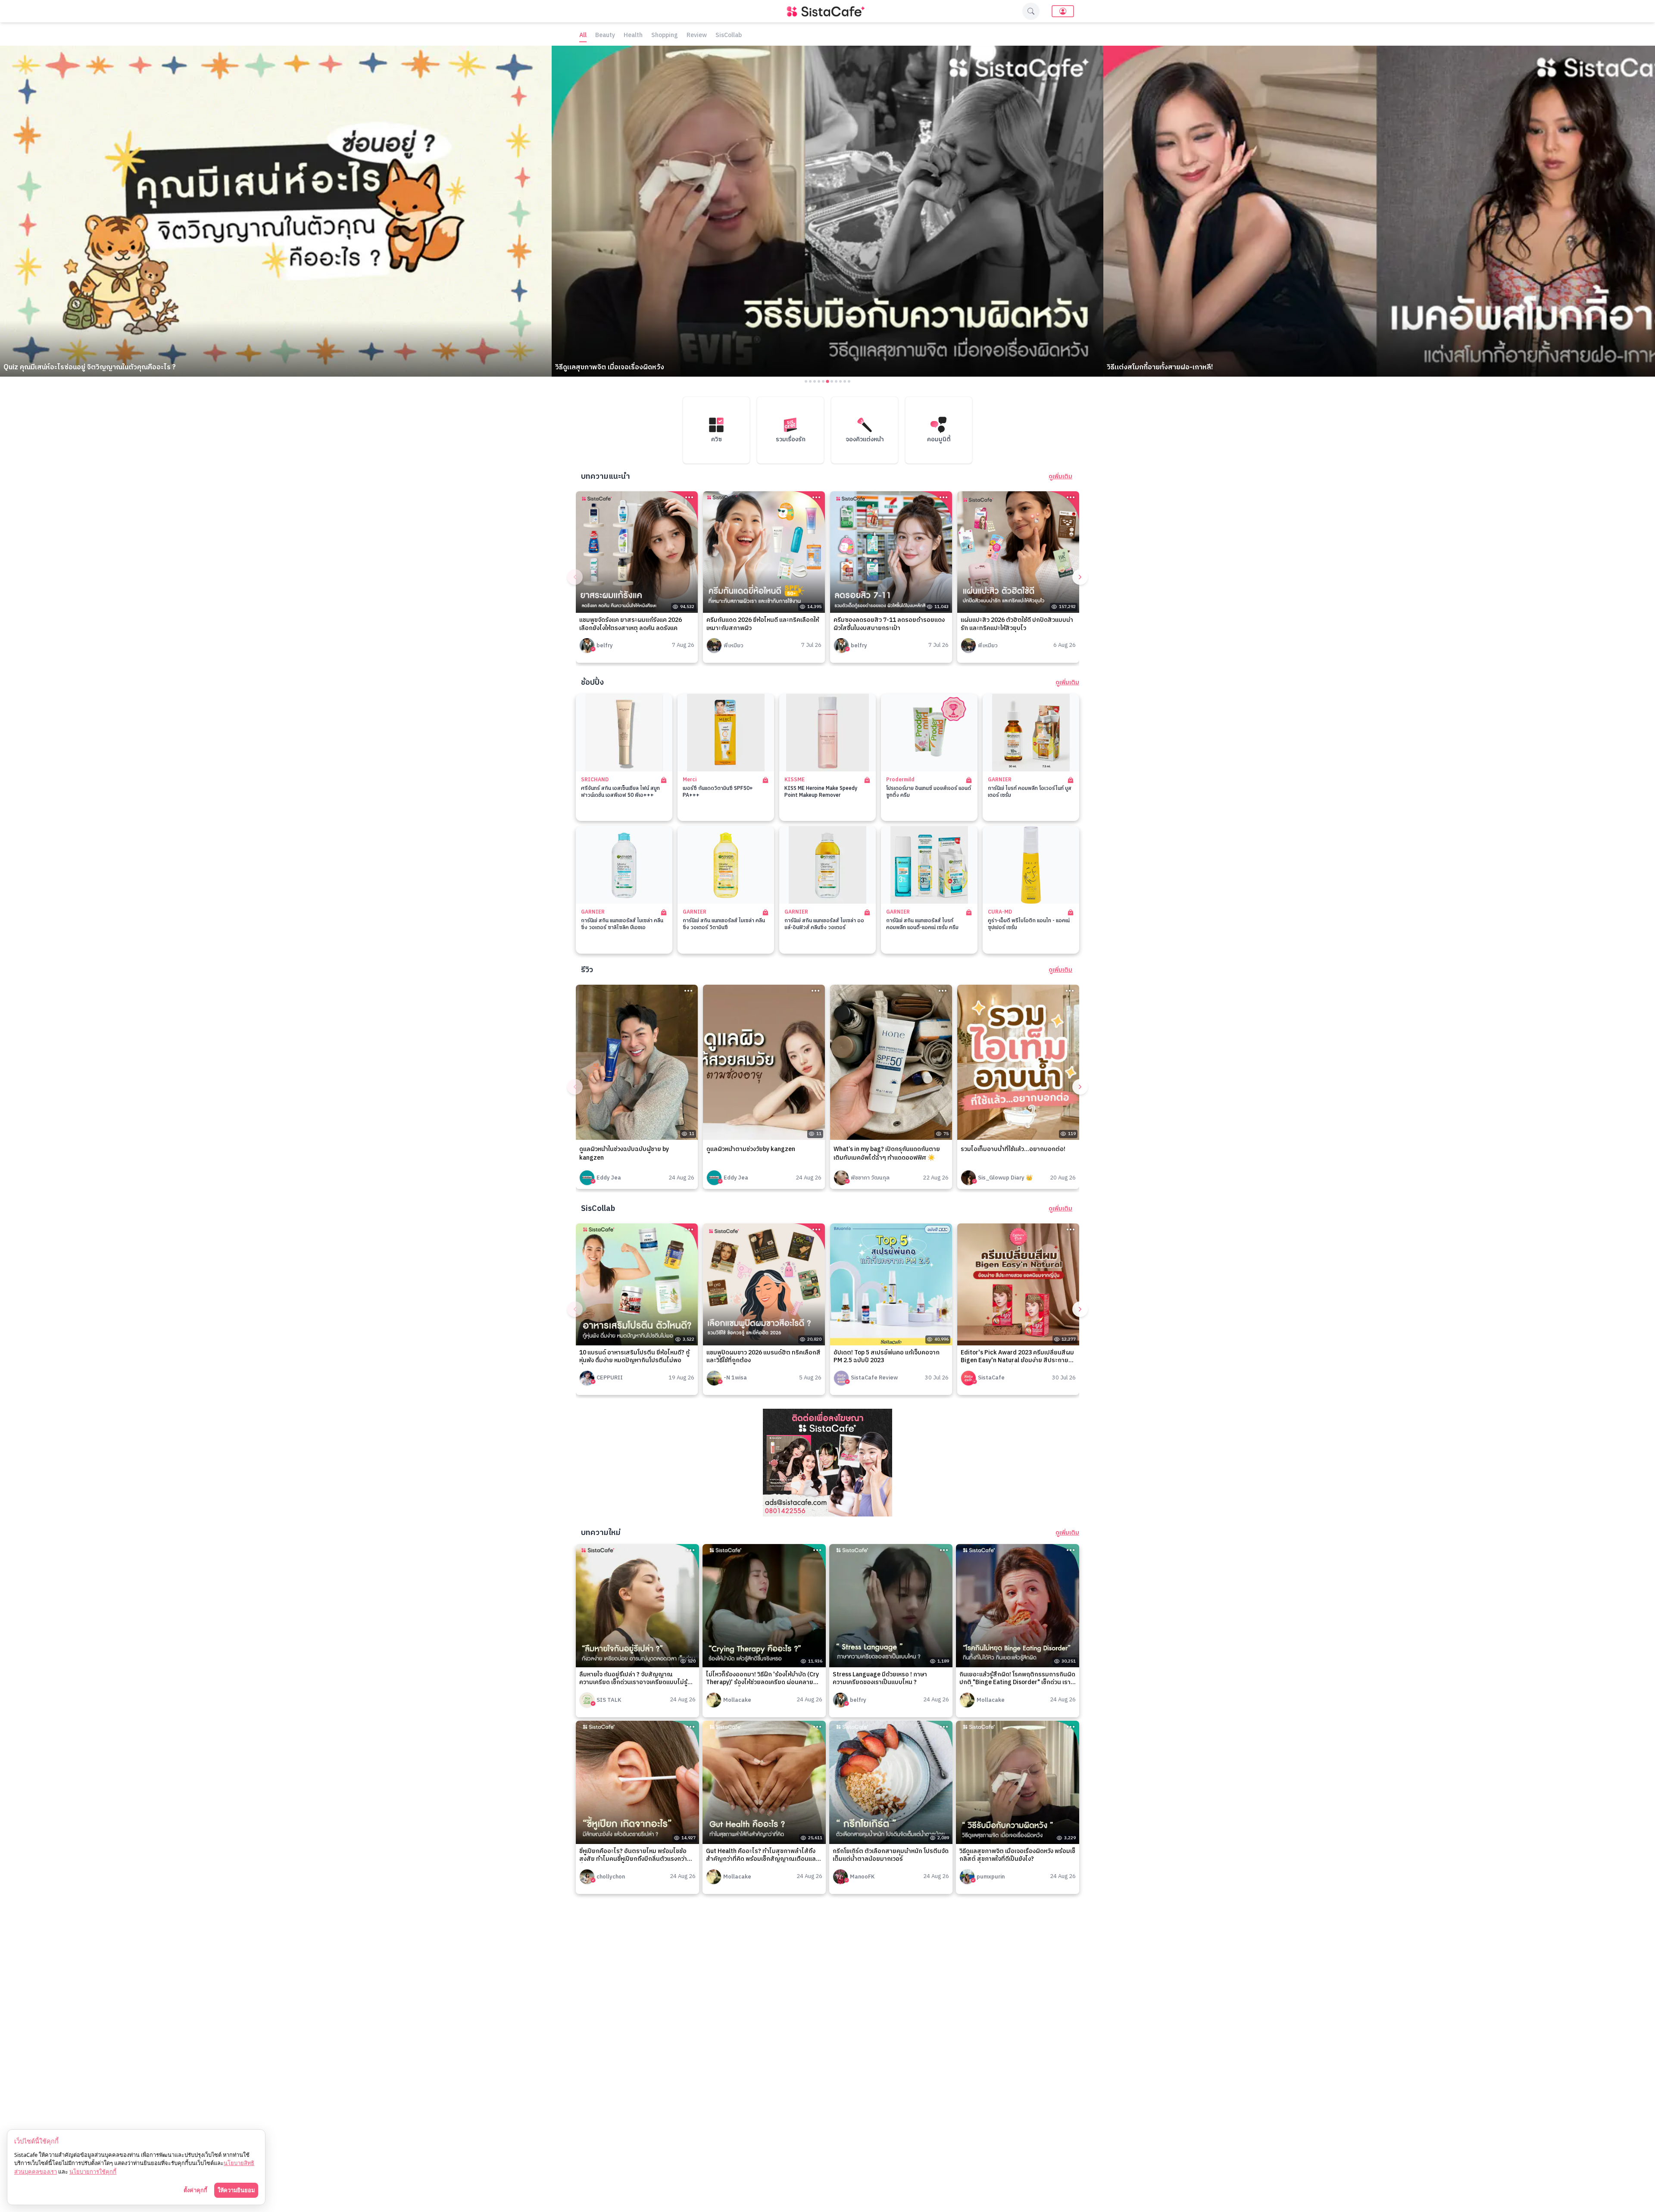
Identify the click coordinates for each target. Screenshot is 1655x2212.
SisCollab (729, 36)
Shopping (665, 36)
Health (633, 36)
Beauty (605, 36)
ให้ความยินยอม (236, 2190)
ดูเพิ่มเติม (1060, 477)
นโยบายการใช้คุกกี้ (93, 2171)
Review (697, 36)
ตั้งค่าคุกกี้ (195, 2190)
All (583, 36)
